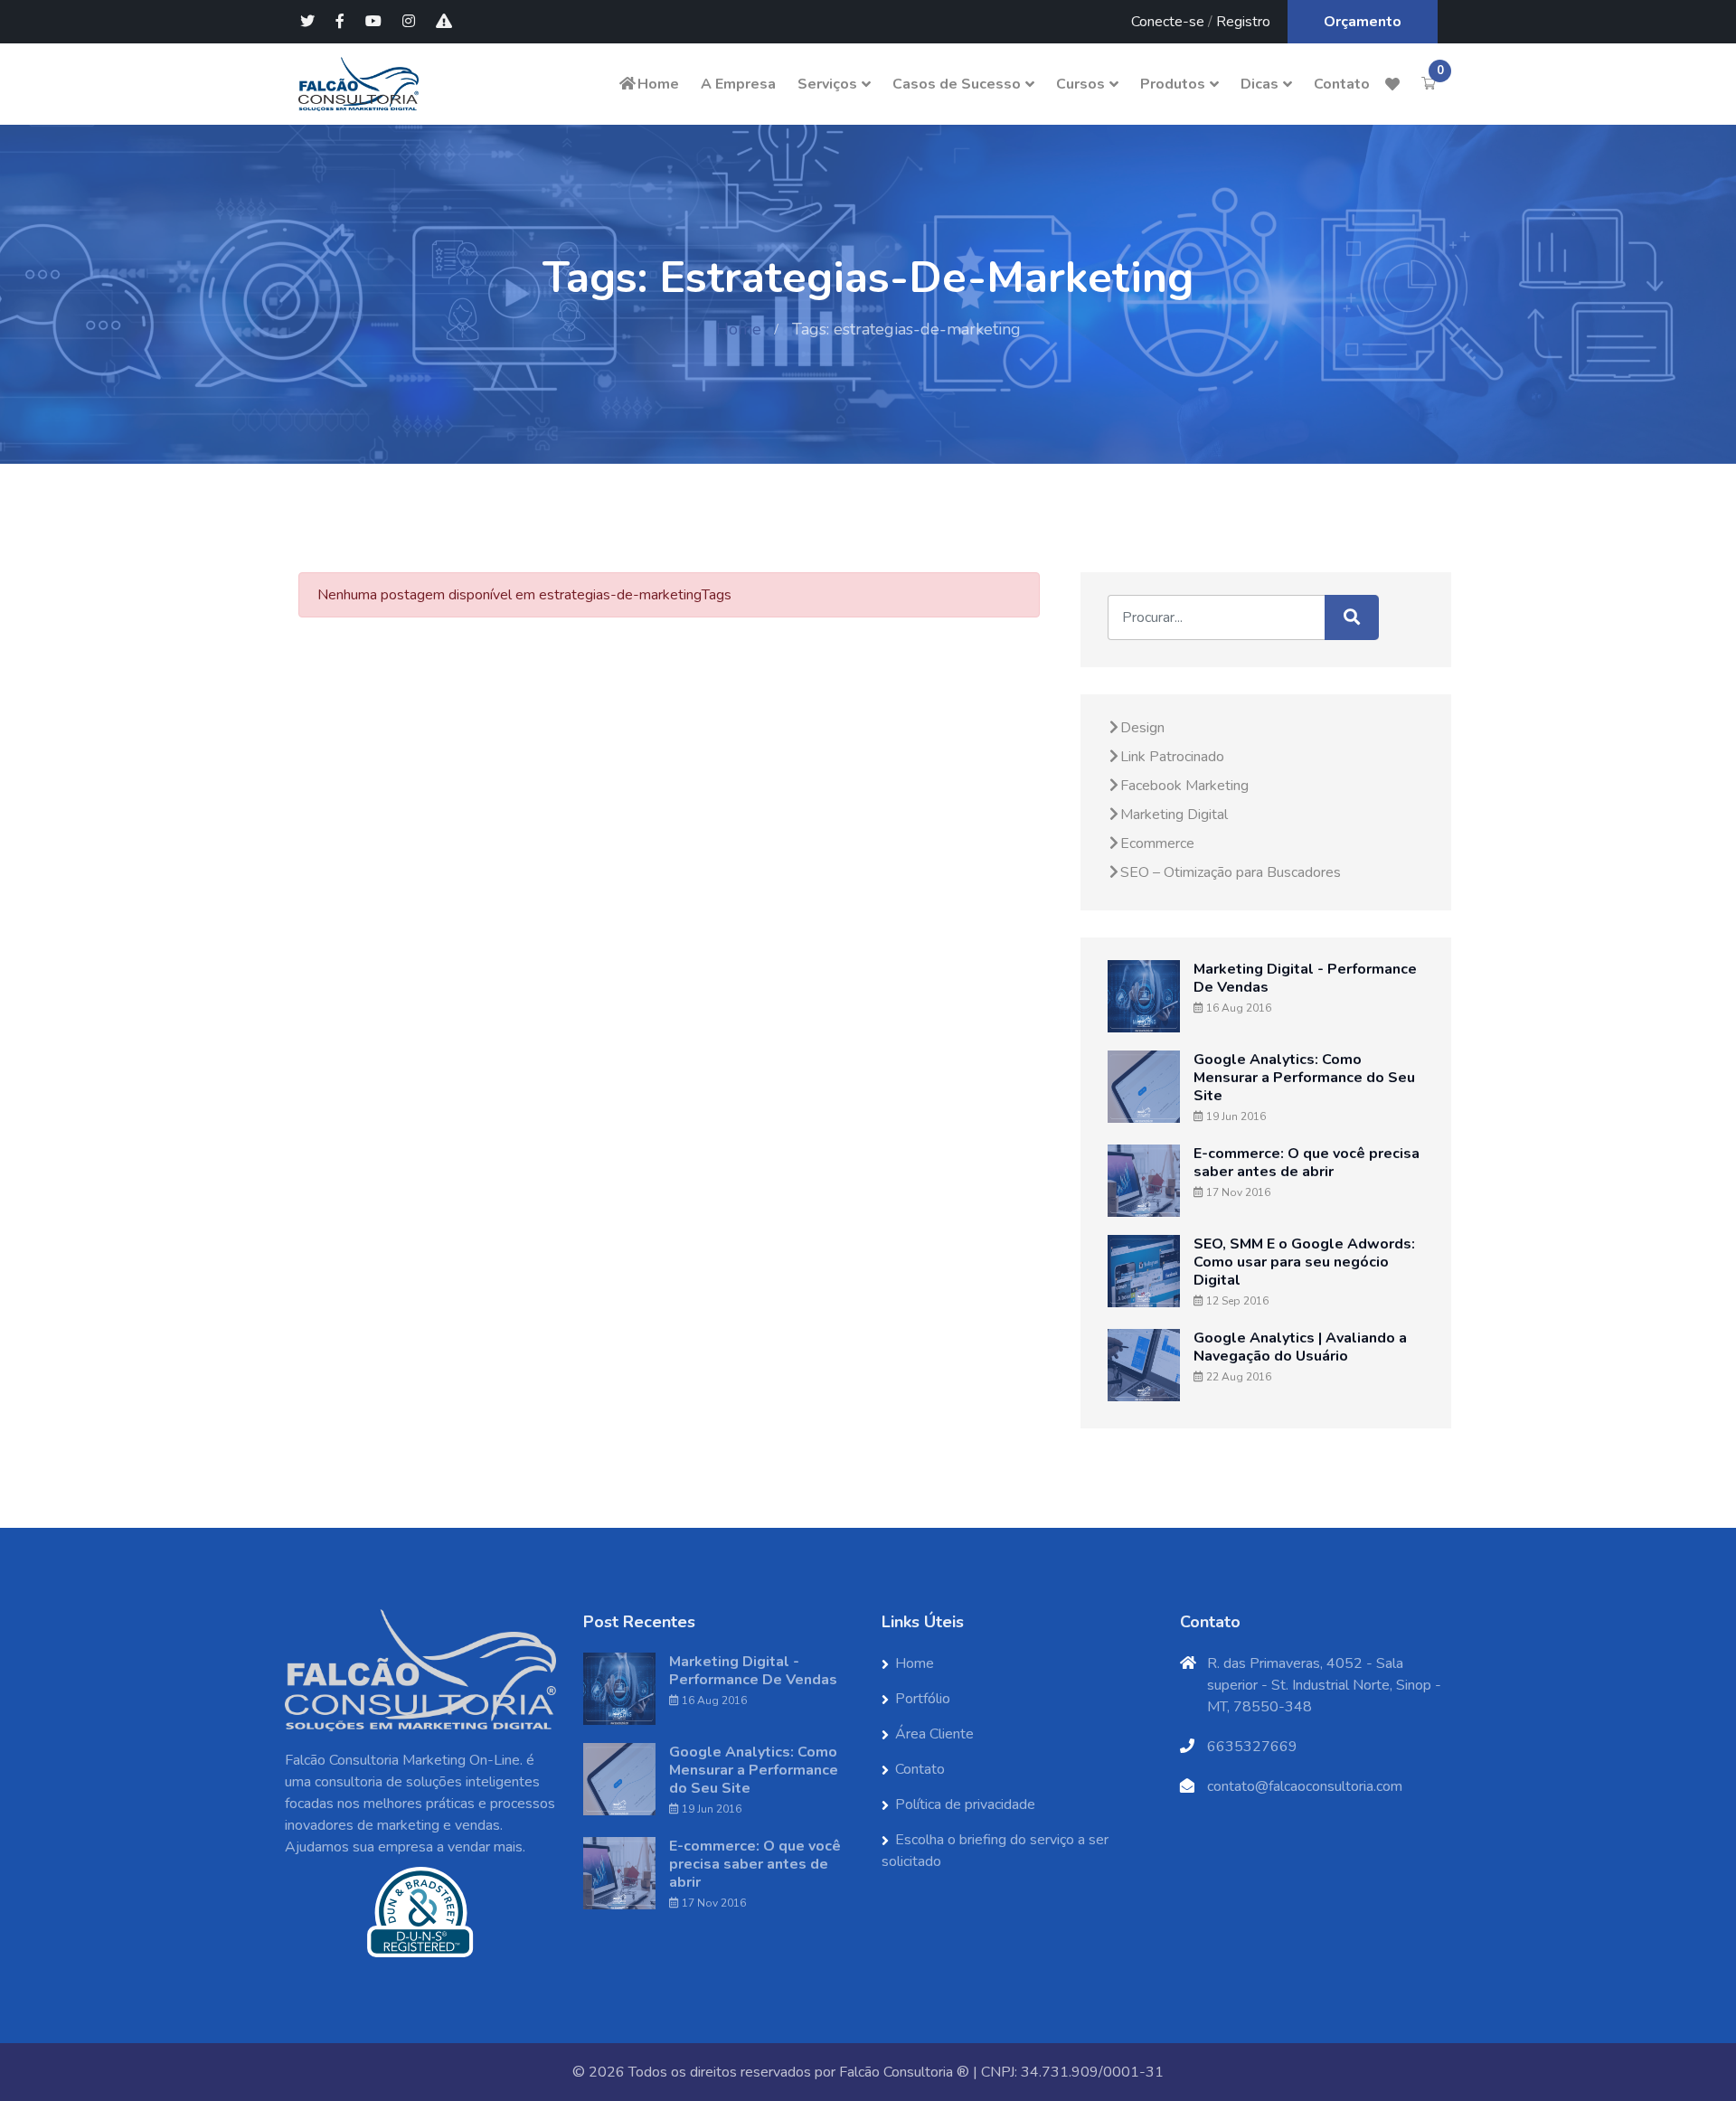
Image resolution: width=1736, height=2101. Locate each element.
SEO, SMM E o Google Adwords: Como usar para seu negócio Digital (1304, 1262)
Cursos (1080, 84)
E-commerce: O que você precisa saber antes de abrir (1307, 1163)
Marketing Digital (1174, 815)
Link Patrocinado (1172, 757)
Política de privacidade (965, 1804)
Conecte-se (1168, 22)
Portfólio (923, 1699)
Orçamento (1363, 22)
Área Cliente (934, 1734)
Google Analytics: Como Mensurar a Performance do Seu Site (1304, 1078)
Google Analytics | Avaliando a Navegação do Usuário (1300, 1347)
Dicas (1260, 84)
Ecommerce (1157, 843)
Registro (1243, 22)
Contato (1342, 84)
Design (1142, 728)
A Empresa (738, 84)
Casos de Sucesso (957, 84)
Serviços (827, 84)
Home (658, 84)
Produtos (1173, 84)
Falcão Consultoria (896, 2072)
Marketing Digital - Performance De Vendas (1305, 978)
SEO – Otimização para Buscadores (1231, 872)
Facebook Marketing (1184, 786)
